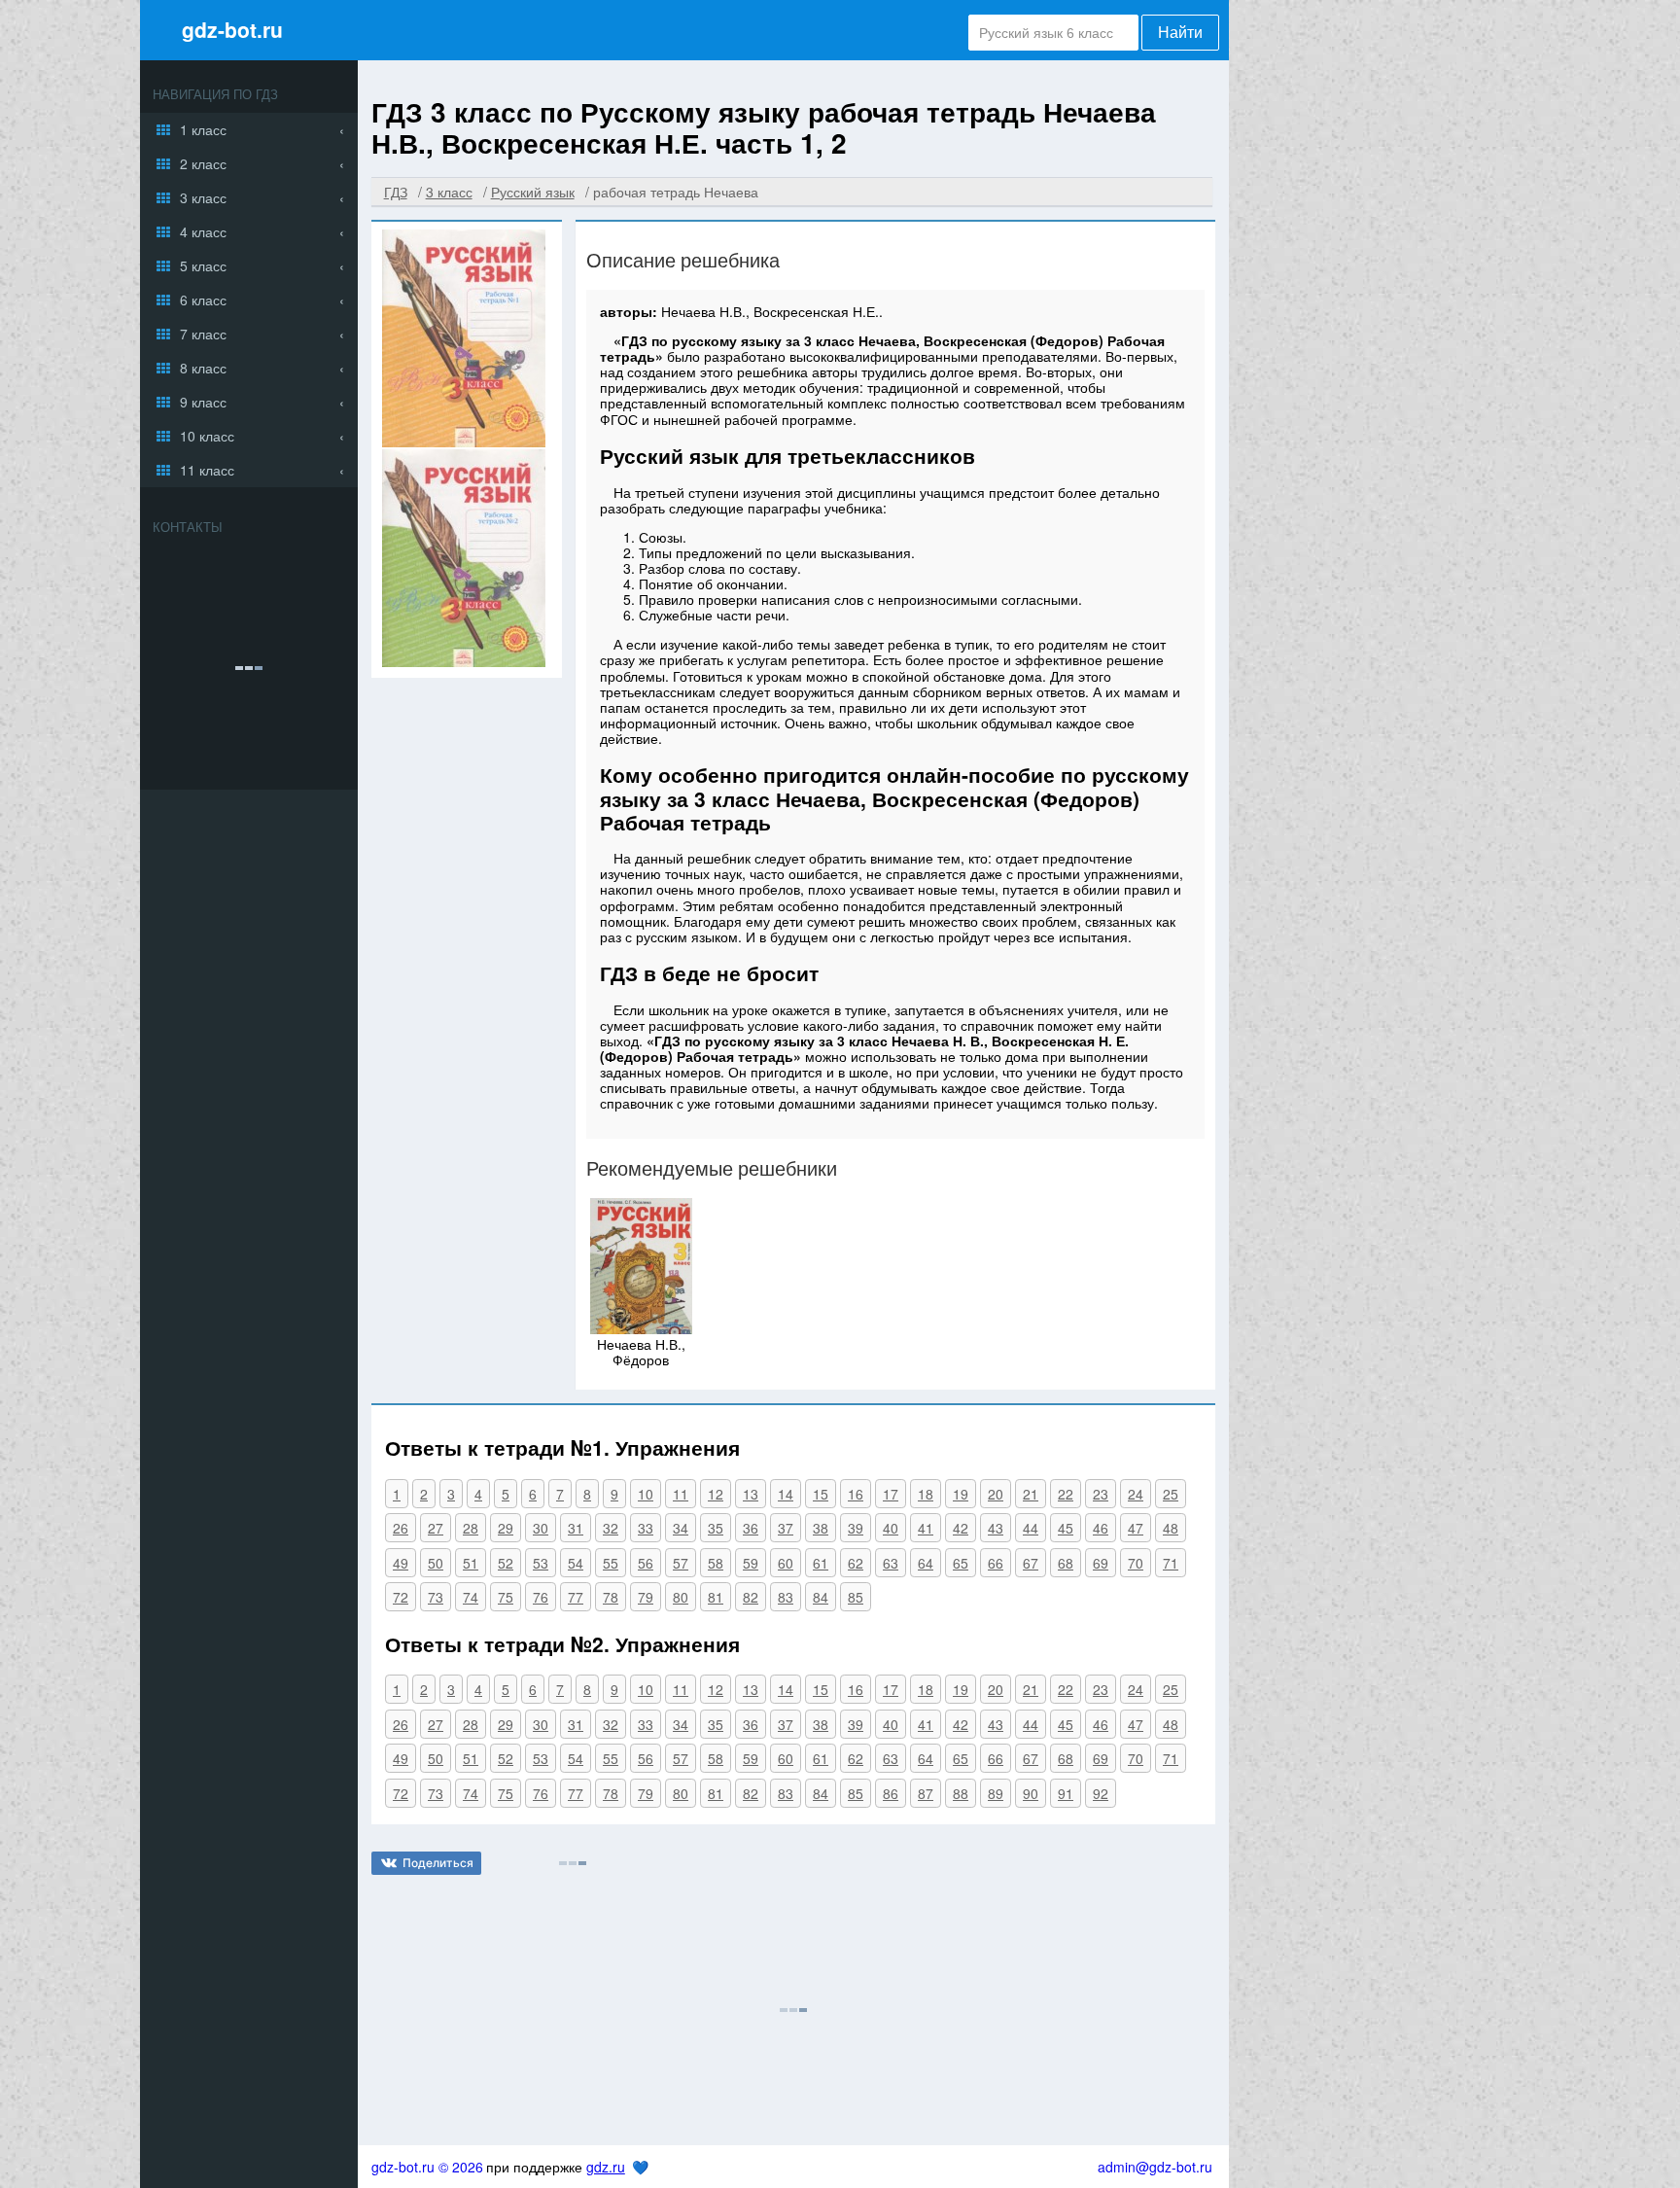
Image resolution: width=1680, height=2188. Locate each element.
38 (821, 1528)
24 (1136, 1494)
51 (471, 1563)
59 (751, 1563)
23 (1101, 1494)
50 (436, 1563)
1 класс (203, 129)
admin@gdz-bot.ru (1155, 2167)
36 (751, 1528)
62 (856, 1563)
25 (1171, 1494)
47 (1136, 1528)
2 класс (203, 163)
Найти (1180, 33)
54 (576, 1563)
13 (751, 1494)
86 (891, 1793)
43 (996, 1528)
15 (821, 1494)
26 (401, 1528)
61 (821, 1563)
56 (646, 1563)
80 (681, 1597)
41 (926, 1528)
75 (506, 1597)
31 (576, 1528)
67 (1031, 1563)
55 (611, 1563)
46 (1101, 1528)
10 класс (207, 436)
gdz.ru (606, 2167)
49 (401, 1563)
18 (926, 1494)
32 (611, 1528)
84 (821, 1597)
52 (506, 1563)
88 (961, 1793)
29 (506, 1528)
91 (1066, 1793)
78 (611, 1597)
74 (471, 1597)
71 (1171, 1563)
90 (1031, 1793)
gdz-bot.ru (232, 29)
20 (996, 1494)
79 (646, 1597)
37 (786, 1528)
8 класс (203, 368)
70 (1136, 1563)
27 (436, 1528)
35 (716, 1528)
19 (961, 1494)
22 (1066, 1494)
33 (646, 1528)
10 (646, 1494)
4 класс (203, 231)
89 (996, 1793)
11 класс (207, 470)
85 (856, 1597)
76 (541, 1597)
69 (1101, 1563)
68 (1066, 1563)
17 (891, 1494)
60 (786, 1563)
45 (1066, 1528)
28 (471, 1528)
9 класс (203, 402)
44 (1031, 1528)
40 (891, 1528)
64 (926, 1563)
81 (716, 1597)
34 (681, 1528)
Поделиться (438, 1863)
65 (961, 1563)
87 (926, 1793)
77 (576, 1597)
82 (751, 1597)
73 (436, 1597)
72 (401, 1597)
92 (1101, 1793)
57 (681, 1563)
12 (716, 1494)
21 (1031, 1494)
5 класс (203, 265)
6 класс (203, 300)
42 (961, 1528)
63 (891, 1563)
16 (856, 1494)
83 (786, 1597)
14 (786, 1494)
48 (1171, 1528)
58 (716, 1563)
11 (681, 1494)
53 (541, 1563)
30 (541, 1528)
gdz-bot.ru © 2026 (427, 2167)
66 (996, 1563)
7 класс (203, 334)
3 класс (203, 197)
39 (856, 1528)
